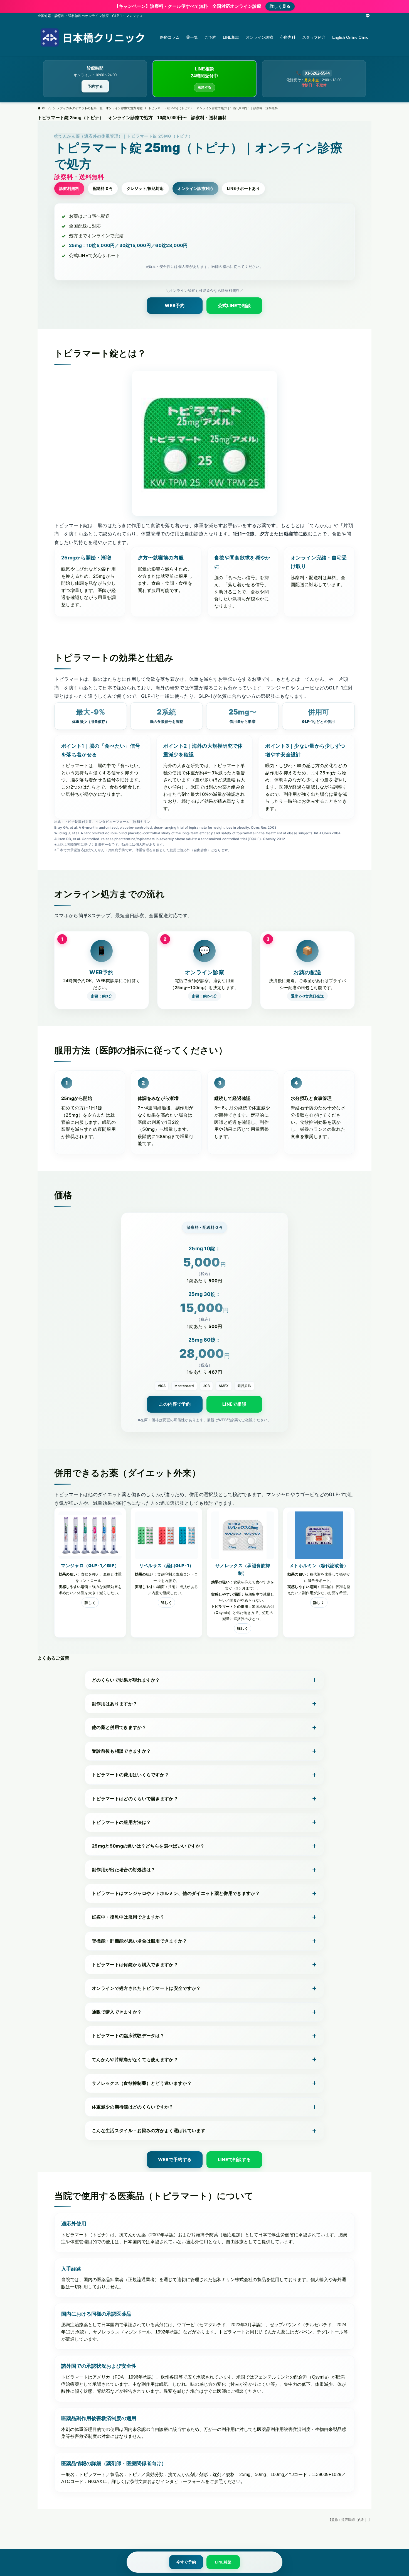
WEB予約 (175, 305)
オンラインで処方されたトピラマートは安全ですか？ (146, 1988)
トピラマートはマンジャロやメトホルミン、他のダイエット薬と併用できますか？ (176, 1893)
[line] (368, 16)
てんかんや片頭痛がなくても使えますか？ (135, 2059)
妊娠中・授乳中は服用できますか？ (128, 1917)
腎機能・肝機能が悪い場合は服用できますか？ (140, 1941)
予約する (95, 86)
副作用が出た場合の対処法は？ (124, 1870)
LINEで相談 (234, 1404)
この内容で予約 (175, 1404)
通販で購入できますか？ (117, 2012)
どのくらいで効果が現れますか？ (126, 1680)
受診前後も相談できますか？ (121, 1751)
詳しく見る (280, 6)
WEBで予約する (175, 2159)
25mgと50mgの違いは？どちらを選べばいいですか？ (148, 1846)
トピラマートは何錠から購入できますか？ (135, 1965)
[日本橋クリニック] (92, 37)
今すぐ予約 (186, 2562)
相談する (204, 87)
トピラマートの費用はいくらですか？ (130, 1775)
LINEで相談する (234, 2159)
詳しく (90, 1603)
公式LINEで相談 (234, 305)
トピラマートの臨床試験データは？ (128, 2036)
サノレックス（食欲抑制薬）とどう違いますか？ (142, 2083)
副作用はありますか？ (114, 1704)
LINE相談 (223, 2562)
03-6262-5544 (317, 73)
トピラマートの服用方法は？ (121, 1822)
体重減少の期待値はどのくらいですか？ (133, 2107)
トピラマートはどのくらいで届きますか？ (135, 1799)
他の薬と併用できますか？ (119, 1727)
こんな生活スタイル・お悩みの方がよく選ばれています (149, 2130)
